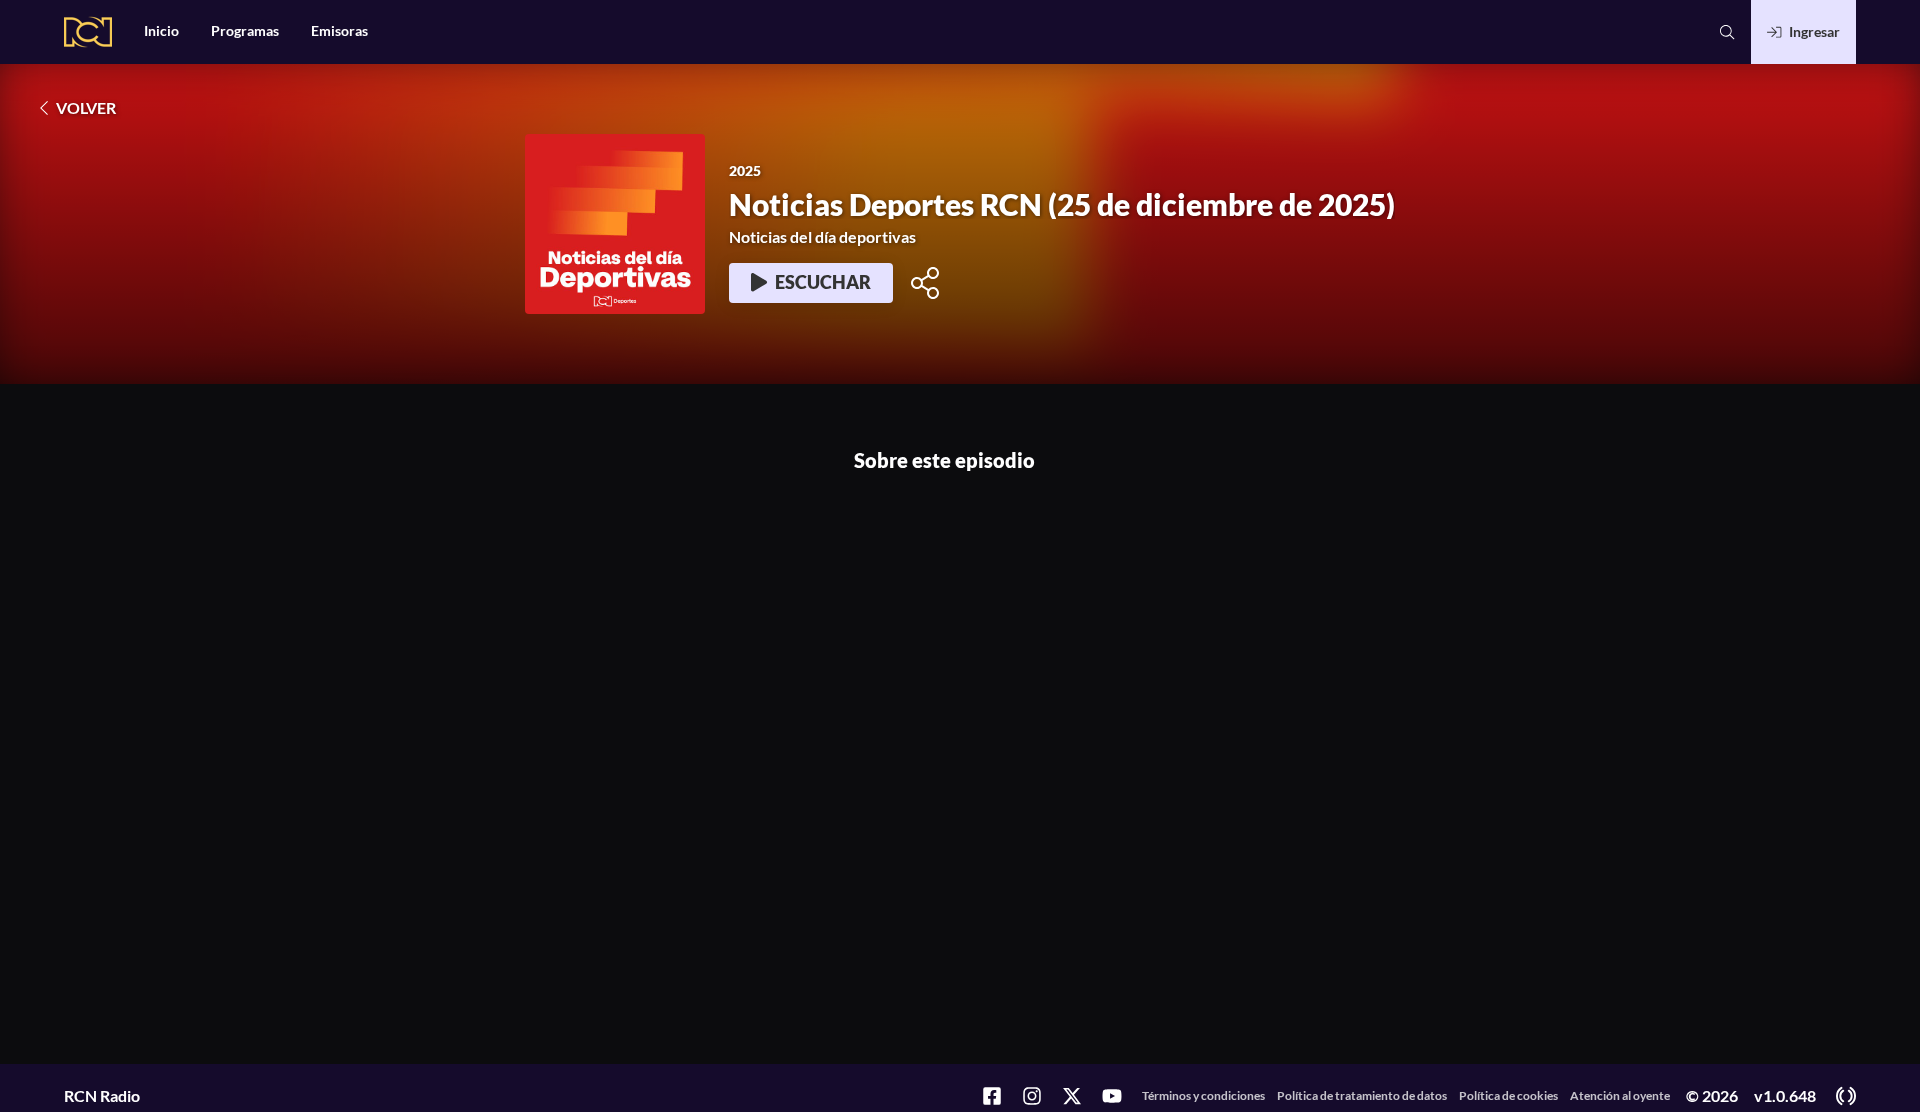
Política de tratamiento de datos (1362, 1095)
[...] (986, 1097)
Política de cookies (1508, 1095)
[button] (1727, 32)
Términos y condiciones (1203, 1095)
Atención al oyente (1620, 1095)
